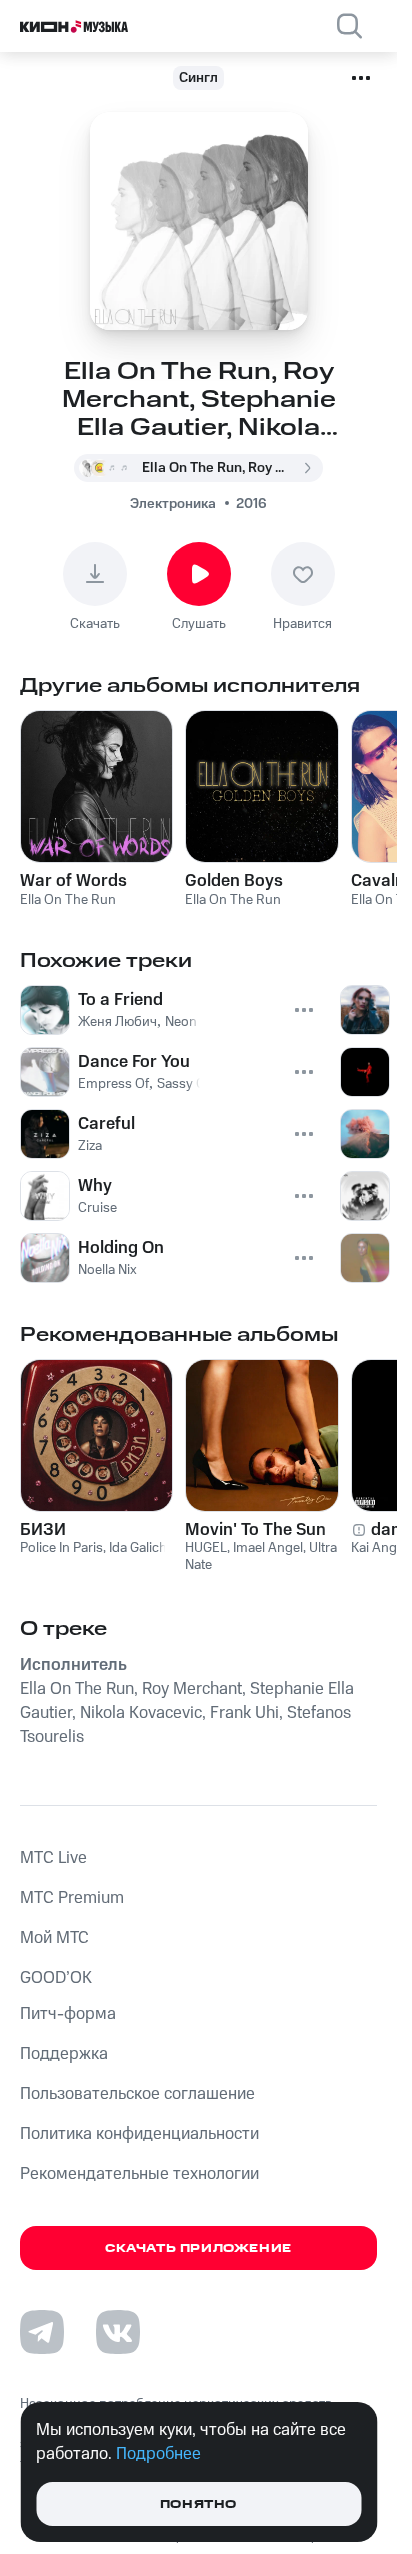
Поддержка (64, 2054)
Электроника (173, 504)
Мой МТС (54, 1938)
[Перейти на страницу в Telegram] (42, 2332)
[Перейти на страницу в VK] (118, 2332)
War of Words (73, 881)
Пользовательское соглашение (137, 2094)
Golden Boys (234, 881)
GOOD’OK (56, 1978)
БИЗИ (43, 1530)
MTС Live (53, 1858)
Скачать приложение (198, 2248)
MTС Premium (72, 1898)
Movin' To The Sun (255, 1530)
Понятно (198, 2504)
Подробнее (158, 2454)
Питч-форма (68, 2014)
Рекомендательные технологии (139, 2174)
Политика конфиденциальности (139, 2134)
